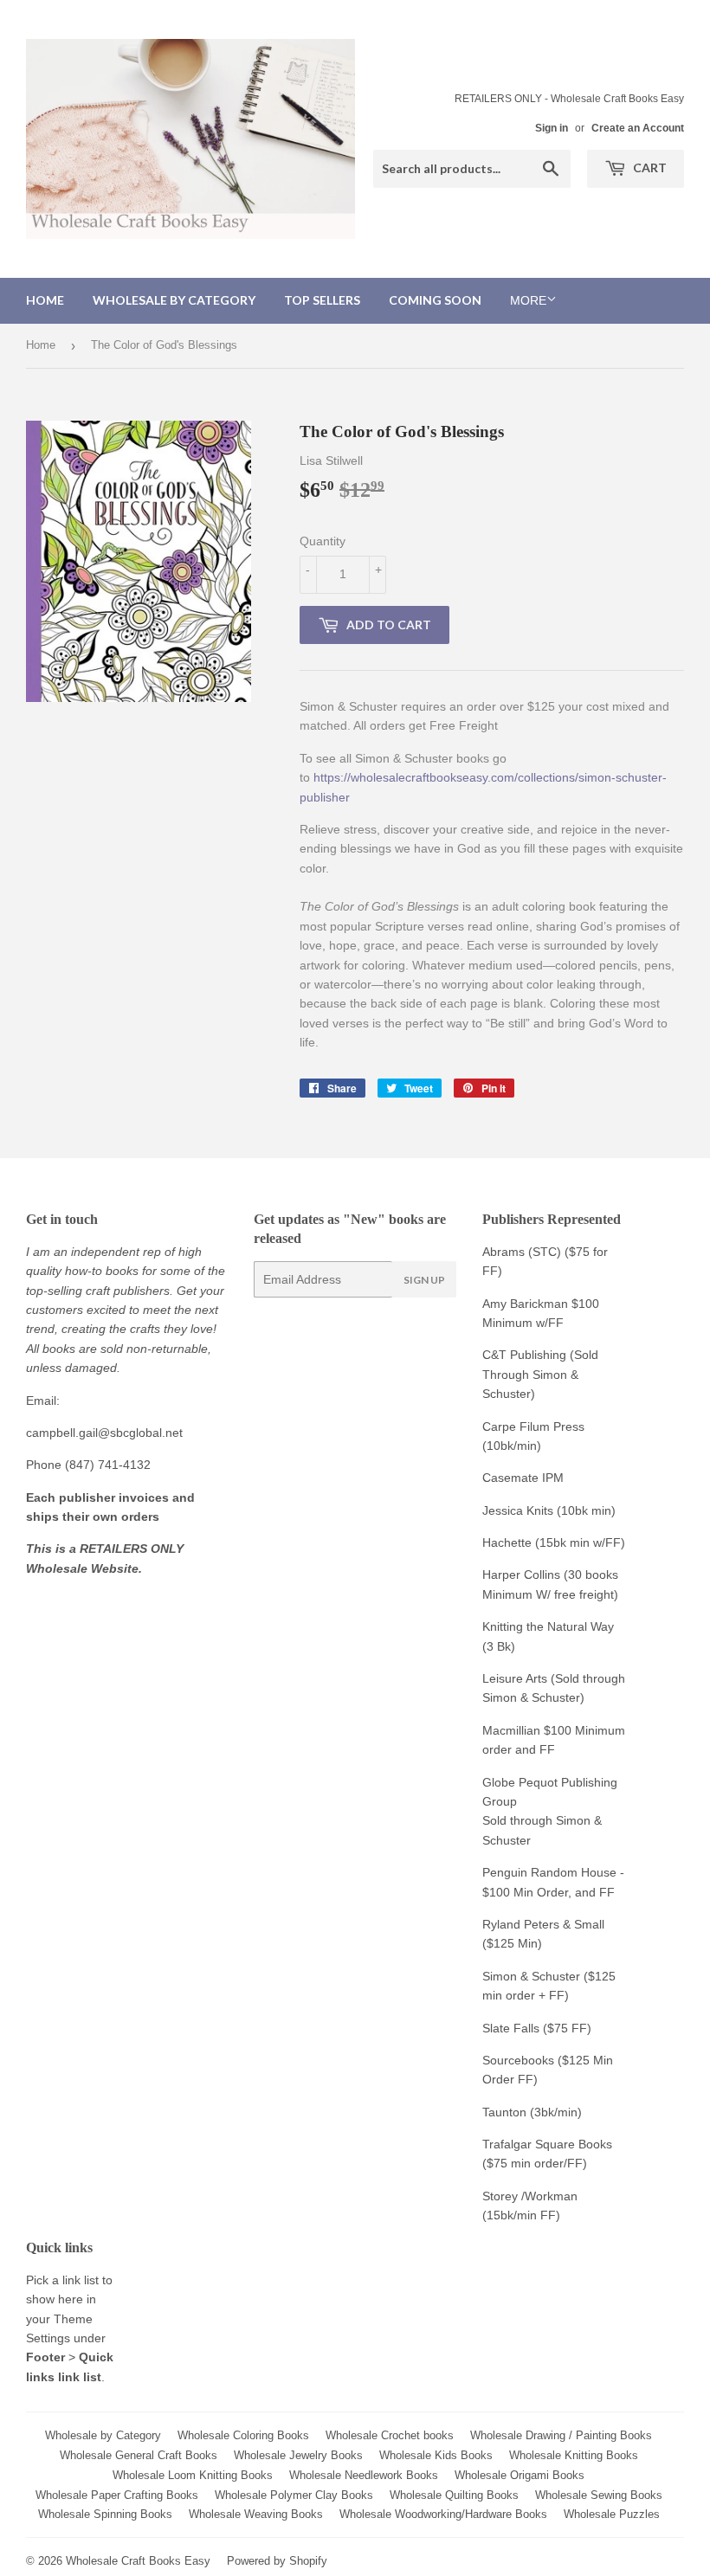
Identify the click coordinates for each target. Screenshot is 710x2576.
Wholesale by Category (174, 300)
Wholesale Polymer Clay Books (294, 2495)
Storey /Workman (530, 2196)
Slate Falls (511, 2028)
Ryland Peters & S (532, 1924)
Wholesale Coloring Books (243, 2435)
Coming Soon (435, 300)
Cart (649, 167)
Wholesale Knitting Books (574, 2455)
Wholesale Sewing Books (599, 2495)
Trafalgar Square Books (547, 2144)
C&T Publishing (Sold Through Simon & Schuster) (540, 1374)
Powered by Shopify (277, 2561)
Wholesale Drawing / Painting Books (561, 2435)
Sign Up (424, 1280)
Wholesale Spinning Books (105, 2514)
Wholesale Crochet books (390, 2435)
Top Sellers (322, 300)
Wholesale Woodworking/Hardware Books (443, 2514)
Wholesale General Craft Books (139, 2455)
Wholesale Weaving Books (256, 2514)
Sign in (552, 128)
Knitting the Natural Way (548, 1626)
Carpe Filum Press (533, 1426)
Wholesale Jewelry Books (298, 2455)
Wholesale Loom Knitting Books (193, 2475)
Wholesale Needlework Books (364, 2475)
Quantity (323, 541)
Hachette (507, 1542)
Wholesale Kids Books (436, 2455)
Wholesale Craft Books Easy (138, 2561)
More (528, 300)
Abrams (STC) (522, 1252)
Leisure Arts (516, 1678)
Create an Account (638, 128)
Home (45, 300)
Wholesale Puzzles (612, 2514)
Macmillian (511, 1730)
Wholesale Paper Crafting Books (117, 2495)
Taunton (504, 2112)
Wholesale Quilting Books (454, 2495)
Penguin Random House (549, 1872)
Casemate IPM (523, 1478)
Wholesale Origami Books (520, 2475)
